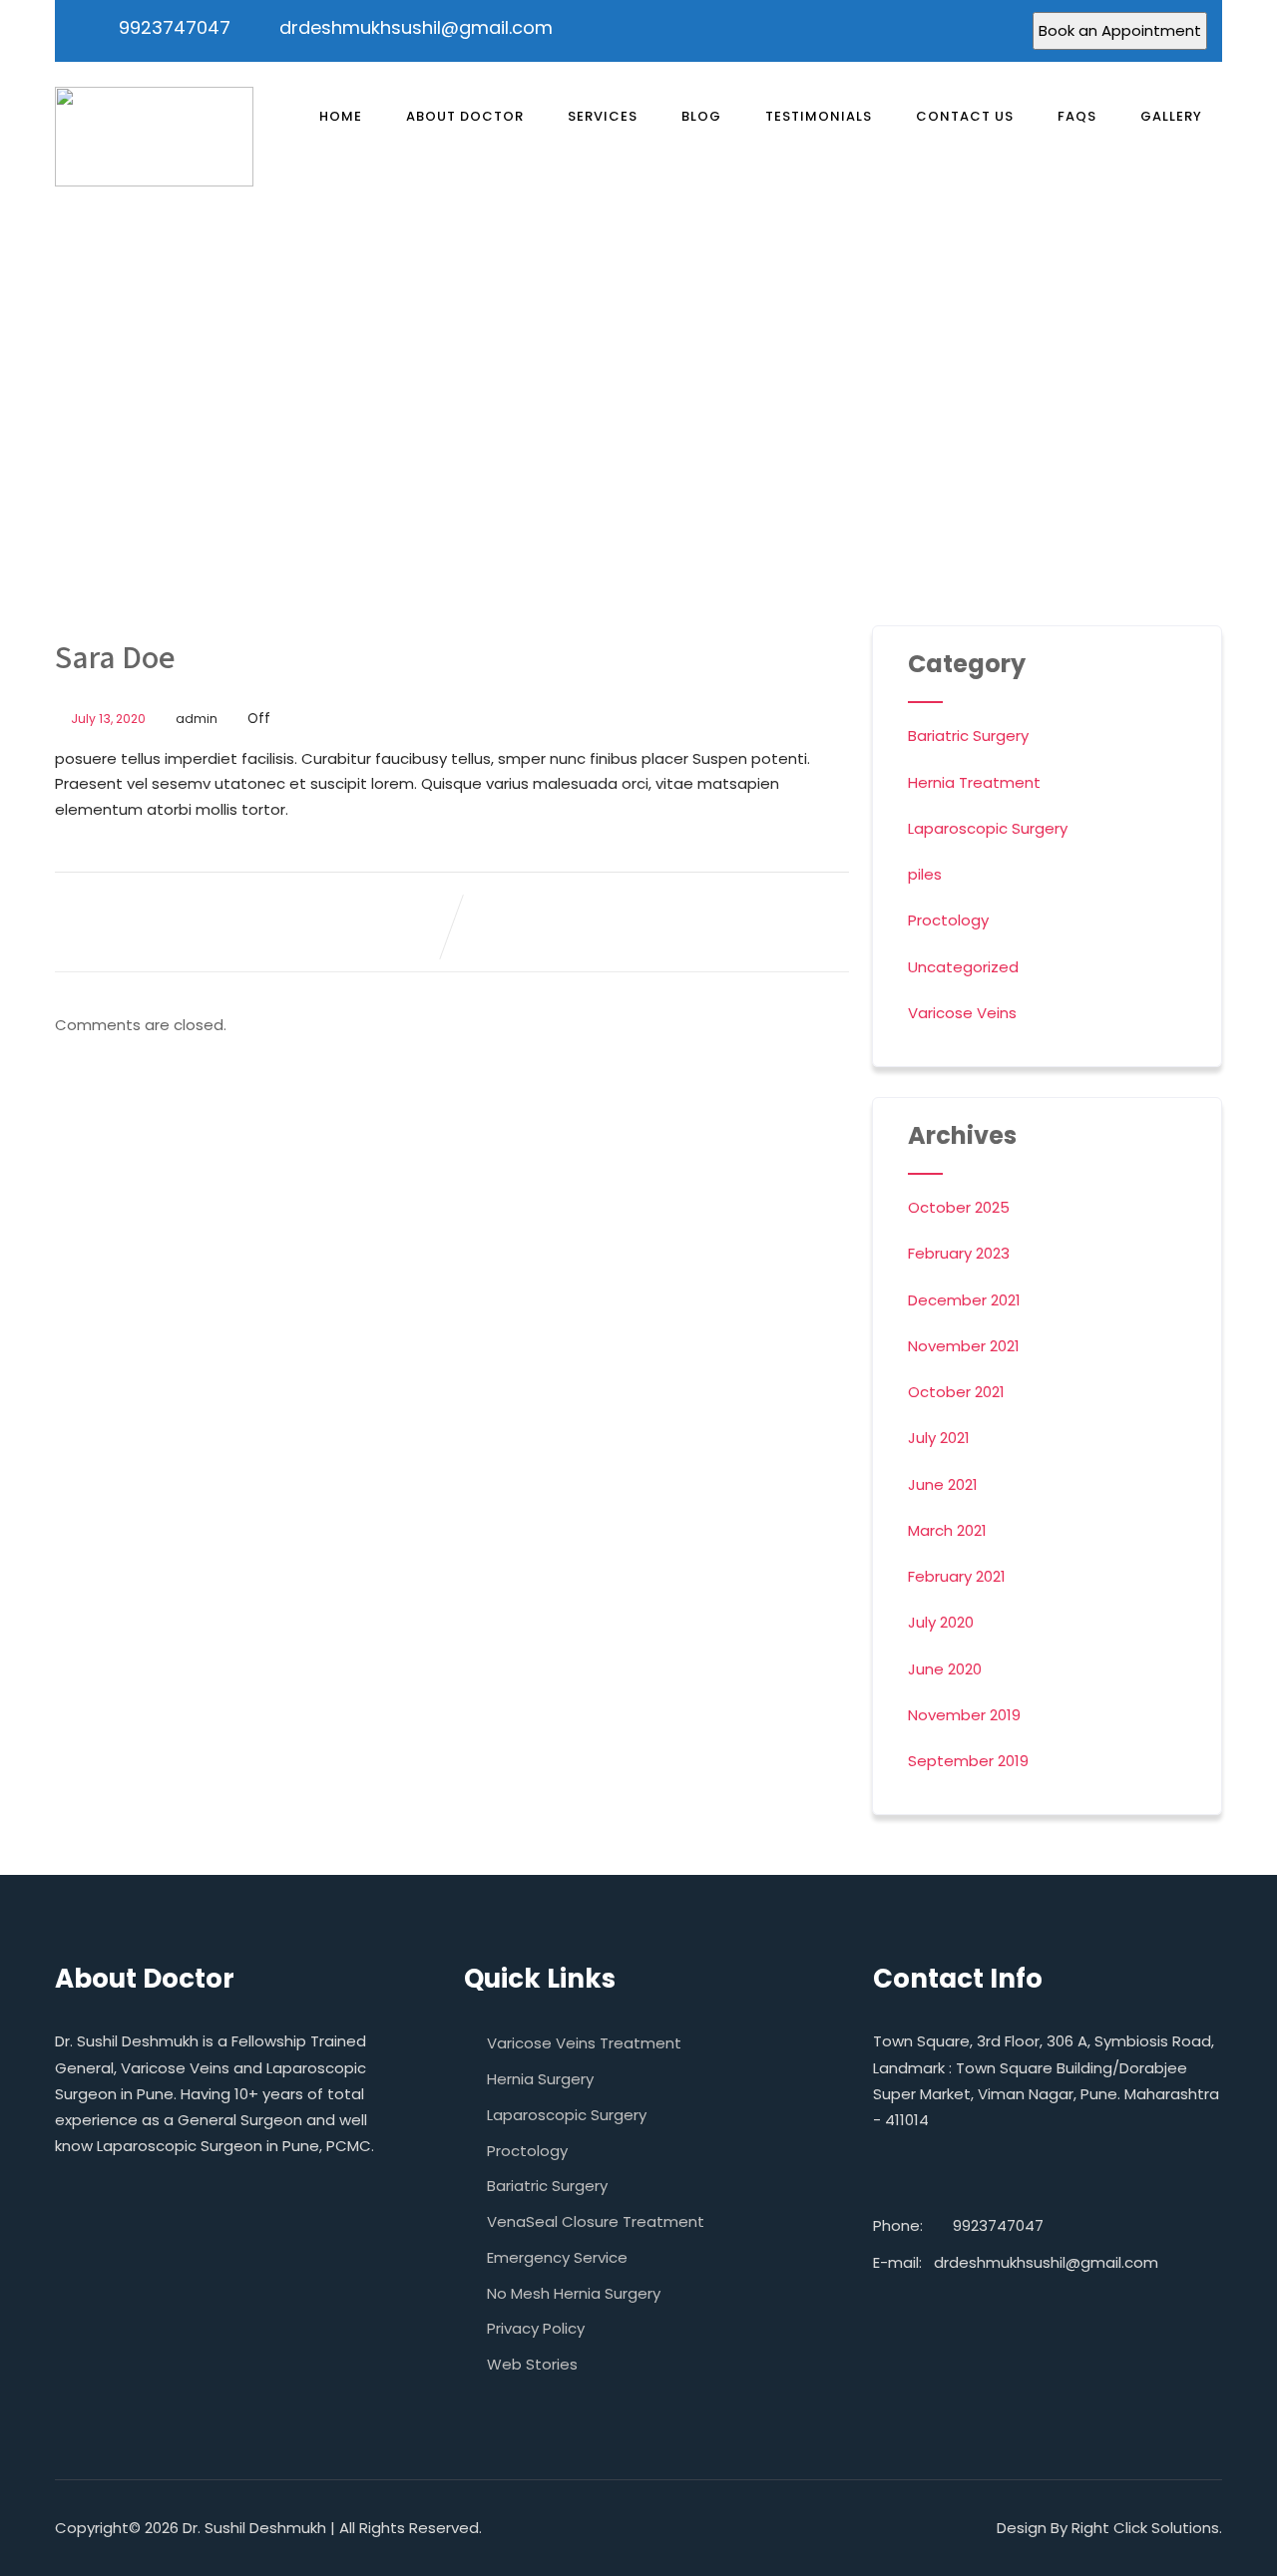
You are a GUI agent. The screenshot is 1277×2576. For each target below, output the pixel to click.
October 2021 (956, 1392)
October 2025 (959, 1207)
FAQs (1077, 116)
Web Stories (532, 2364)
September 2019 (968, 1761)
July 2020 (941, 1622)
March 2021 (947, 1530)
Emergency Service (557, 2257)
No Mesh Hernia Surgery (574, 2293)
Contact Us (965, 116)
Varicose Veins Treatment (584, 2043)
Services (603, 116)
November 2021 (964, 1346)
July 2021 (939, 1438)
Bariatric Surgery (968, 736)
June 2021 (943, 1484)
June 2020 (945, 1669)
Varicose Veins (962, 1013)
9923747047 (175, 27)
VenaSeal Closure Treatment (596, 2221)
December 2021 (964, 1300)
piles (925, 874)
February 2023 (959, 1253)
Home (341, 116)
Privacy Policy (536, 2328)
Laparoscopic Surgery (988, 828)
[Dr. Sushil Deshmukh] (154, 137)
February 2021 (957, 1576)
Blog (701, 116)
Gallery (1171, 116)
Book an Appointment (1120, 30)
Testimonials (819, 116)
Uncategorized (963, 967)
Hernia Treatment (974, 782)
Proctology (948, 920)
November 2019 (964, 1715)
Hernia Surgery (540, 2079)
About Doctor (465, 116)
